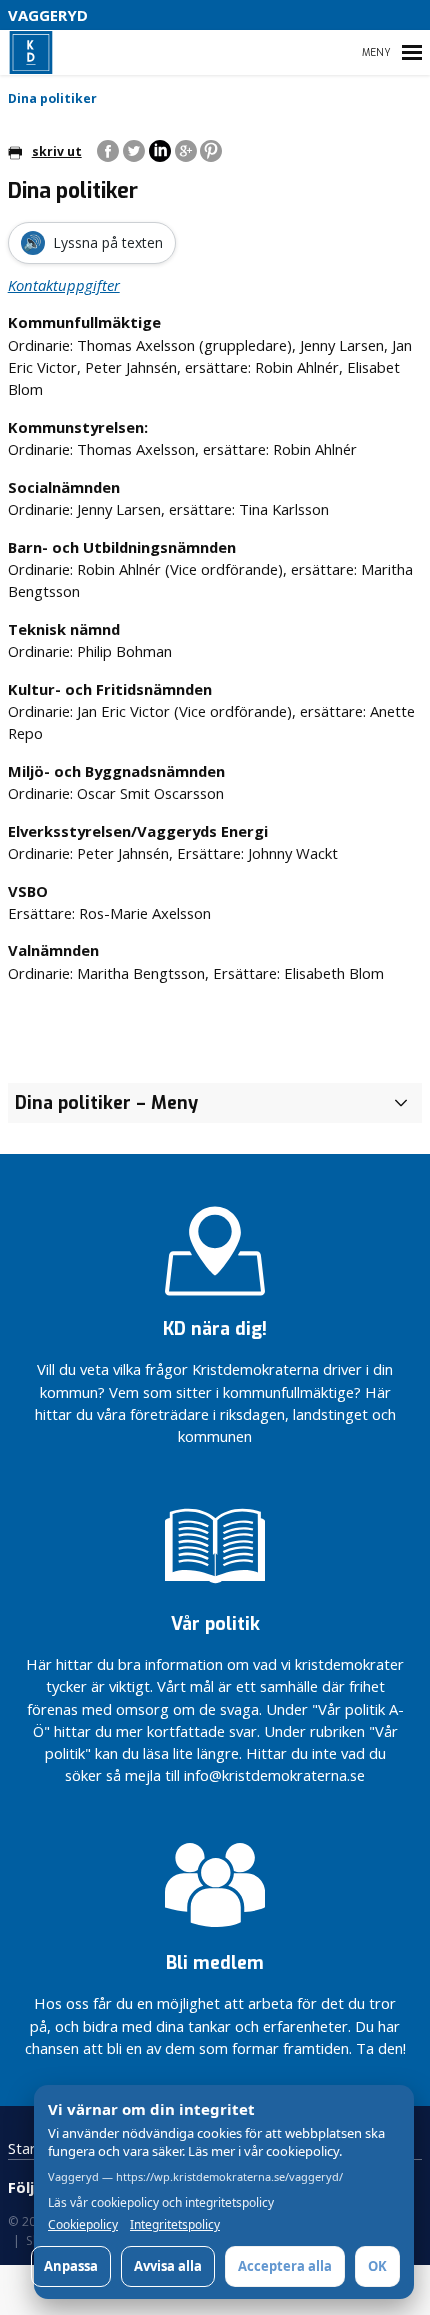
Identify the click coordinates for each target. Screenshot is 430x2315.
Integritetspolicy (175, 2225)
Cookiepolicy (83, 2225)
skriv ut (57, 151)
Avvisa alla (168, 2266)
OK (377, 2266)
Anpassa (71, 2266)
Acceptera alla (285, 2266)
